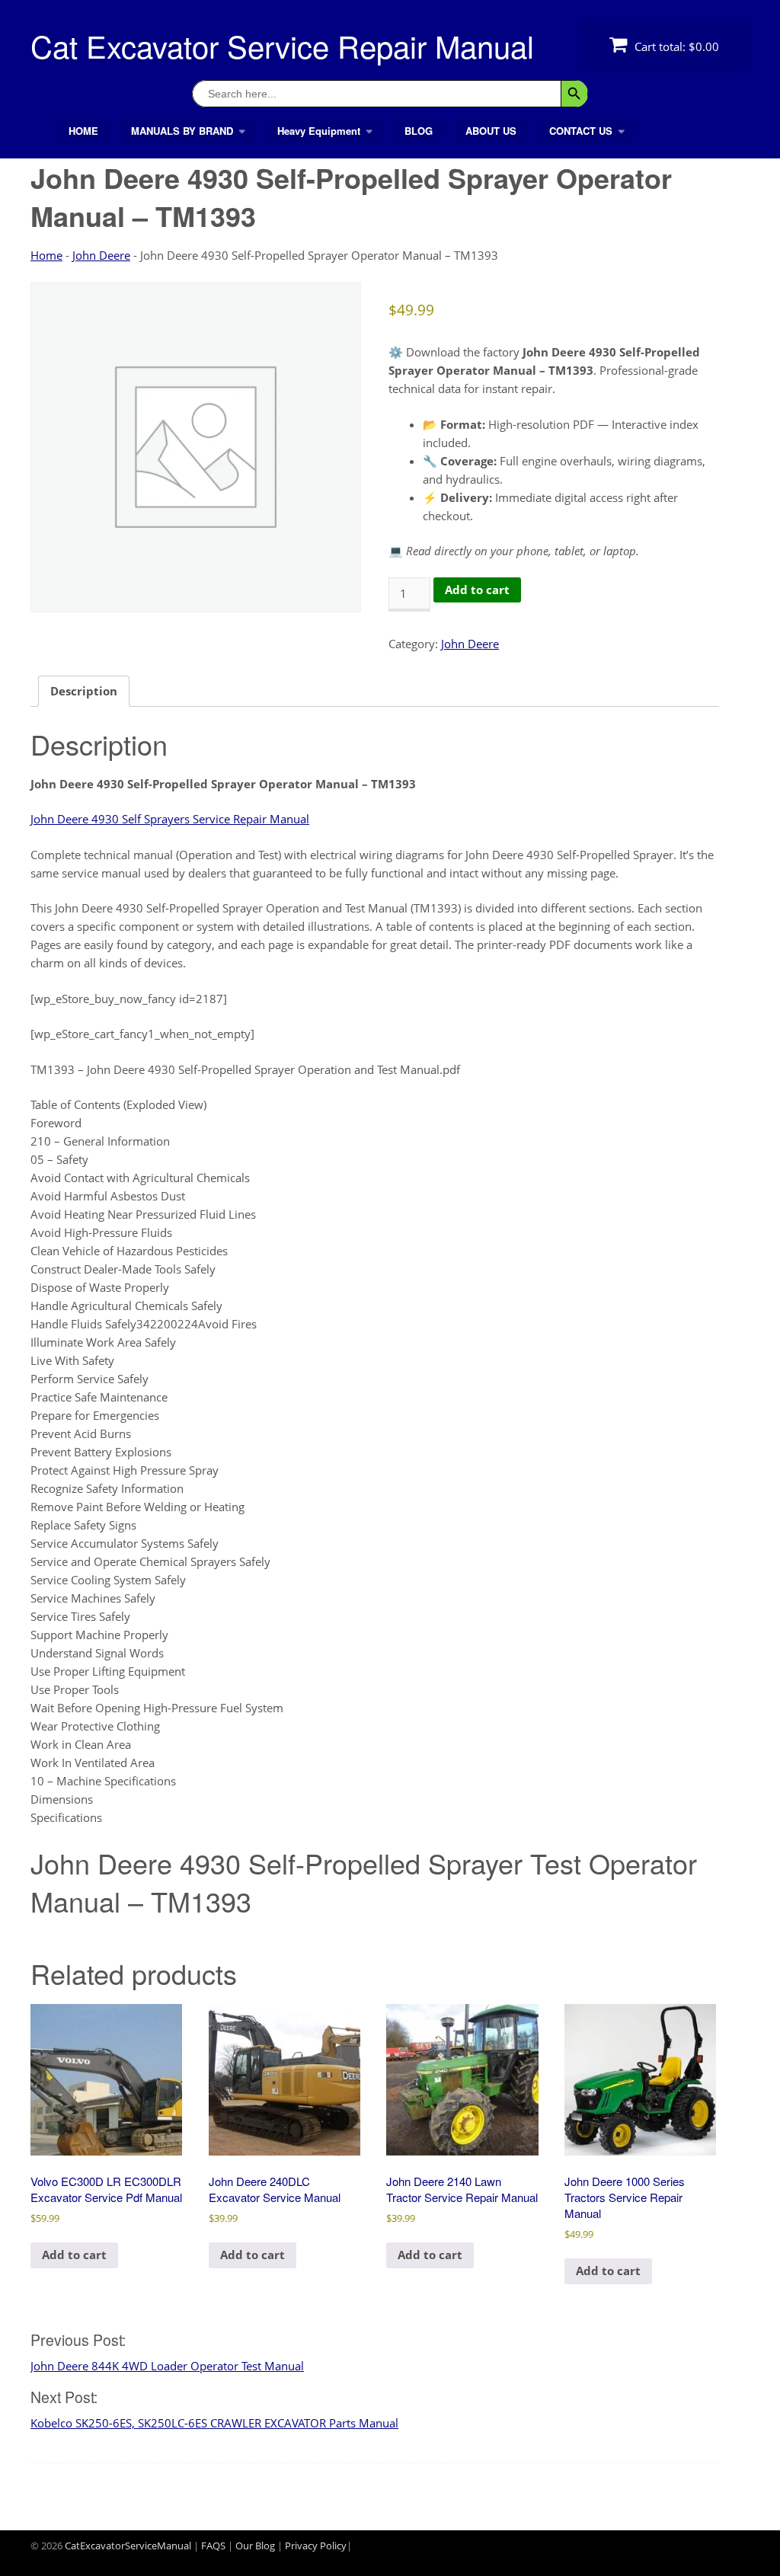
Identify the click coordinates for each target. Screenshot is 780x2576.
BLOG (419, 131)
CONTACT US (581, 131)
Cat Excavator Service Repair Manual (282, 45)
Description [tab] (84, 691)
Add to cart (477, 590)
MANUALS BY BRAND (182, 131)
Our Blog (255, 2546)
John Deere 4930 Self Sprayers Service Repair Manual (170, 819)
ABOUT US (491, 131)
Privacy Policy (316, 2546)
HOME (83, 131)
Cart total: (675, 46)
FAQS (213, 2546)
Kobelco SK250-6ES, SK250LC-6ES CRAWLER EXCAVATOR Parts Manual (214, 2423)
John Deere (101, 255)
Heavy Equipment (319, 131)
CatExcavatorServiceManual (128, 2546)
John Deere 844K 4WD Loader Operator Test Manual (167, 2366)
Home (46, 255)
